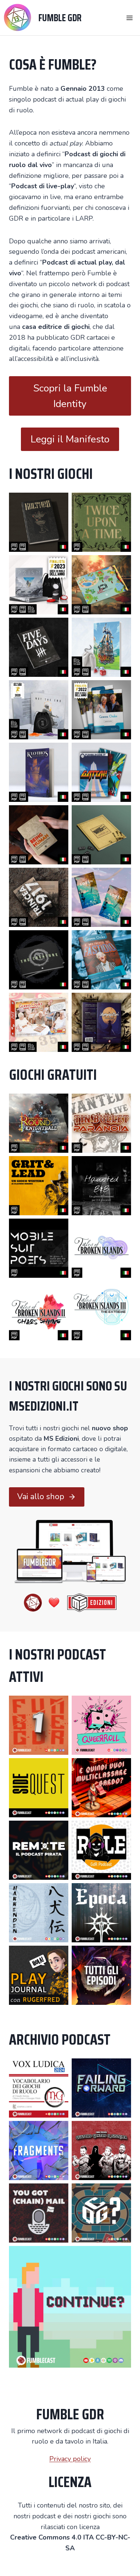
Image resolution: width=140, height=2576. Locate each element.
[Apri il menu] (129, 18)
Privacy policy (70, 2459)
